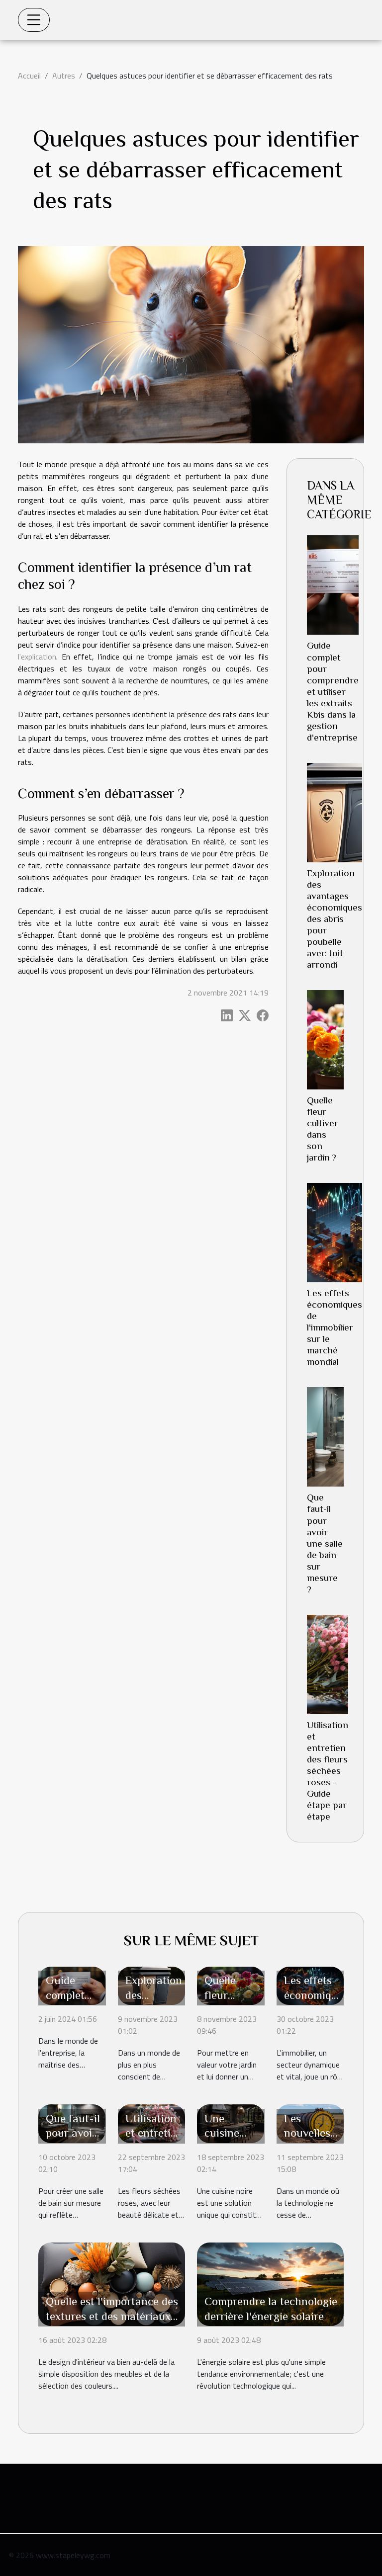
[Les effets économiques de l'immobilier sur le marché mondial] (334, 1233)
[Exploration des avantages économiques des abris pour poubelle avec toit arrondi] (334, 813)
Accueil (29, 76)
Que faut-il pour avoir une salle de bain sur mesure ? (325, 1543)
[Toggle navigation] (34, 20)
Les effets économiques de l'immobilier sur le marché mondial (334, 1327)
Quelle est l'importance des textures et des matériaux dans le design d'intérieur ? (112, 2316)
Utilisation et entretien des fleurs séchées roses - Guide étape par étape (328, 1771)
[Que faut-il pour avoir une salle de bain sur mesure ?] (325, 1437)
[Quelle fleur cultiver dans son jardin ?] (325, 1040)
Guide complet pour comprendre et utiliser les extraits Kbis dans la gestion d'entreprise (333, 691)
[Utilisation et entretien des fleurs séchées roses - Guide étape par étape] (328, 1664)
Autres (64, 76)
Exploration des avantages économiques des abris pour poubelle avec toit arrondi (334, 919)
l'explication (37, 657)
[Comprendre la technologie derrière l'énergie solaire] (270, 2283)
